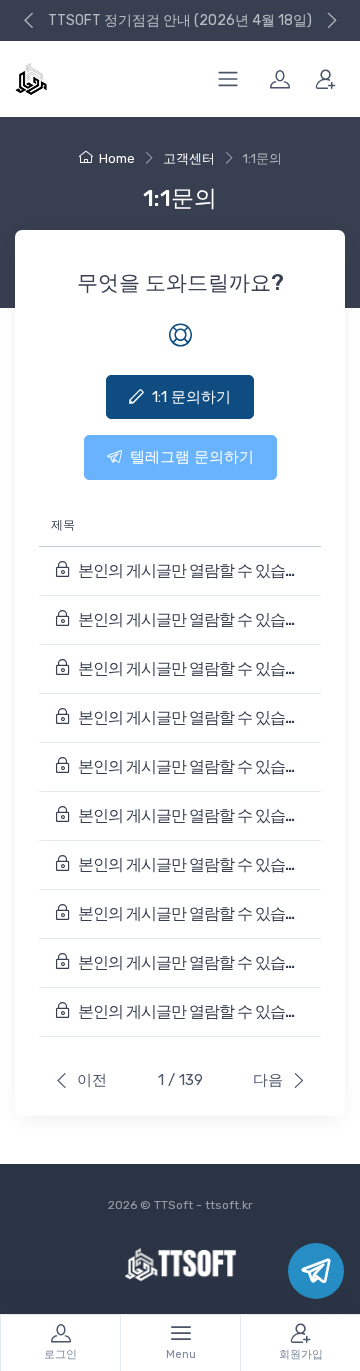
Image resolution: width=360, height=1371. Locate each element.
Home (117, 158)
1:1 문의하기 (191, 397)
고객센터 (189, 158)
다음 (268, 1080)
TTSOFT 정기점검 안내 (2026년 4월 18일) (180, 20)
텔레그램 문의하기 (192, 457)
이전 (92, 1080)
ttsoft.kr (229, 1205)
